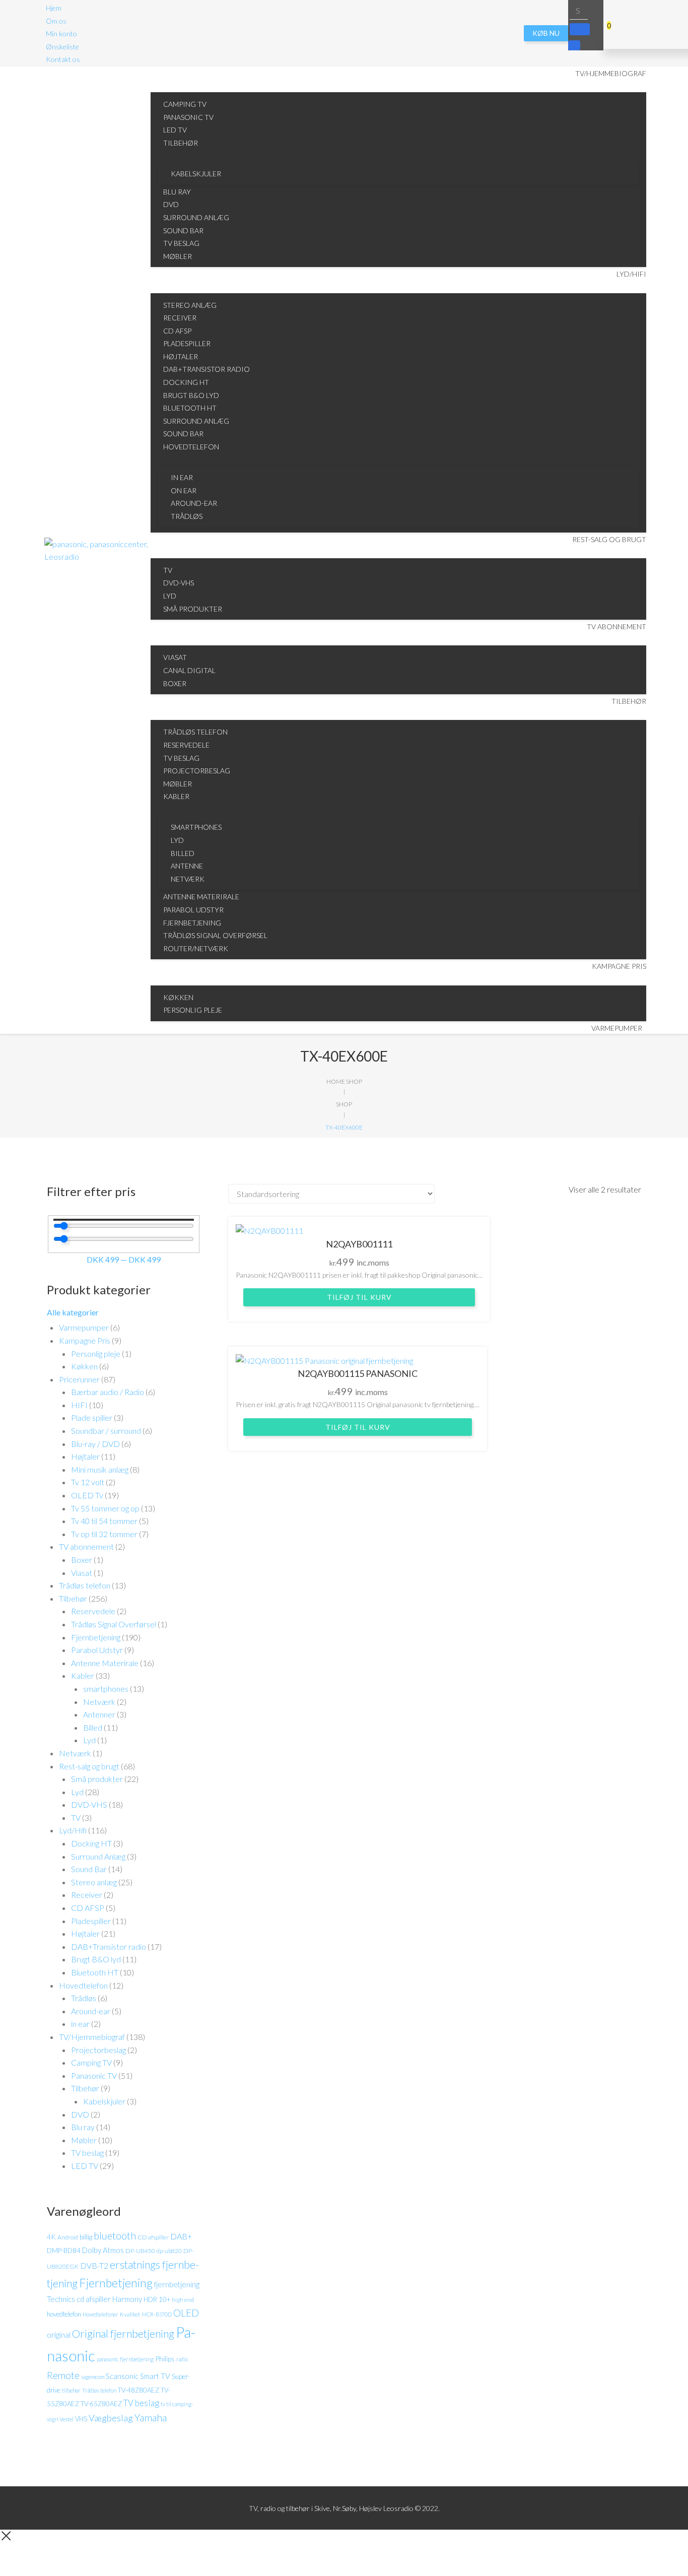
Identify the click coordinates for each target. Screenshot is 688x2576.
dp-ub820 (169, 2251)
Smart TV (155, 2376)
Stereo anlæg (94, 1882)
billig (86, 2237)
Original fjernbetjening (123, 2334)
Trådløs (84, 1998)
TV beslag (87, 2153)
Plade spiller (92, 1417)
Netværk (99, 1702)
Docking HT (91, 1843)
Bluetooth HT (95, 1972)
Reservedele (93, 1611)
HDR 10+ (157, 2299)
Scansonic (122, 2376)
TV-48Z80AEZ (139, 2390)
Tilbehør (73, 1598)
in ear (80, 2024)
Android (68, 2237)
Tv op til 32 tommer (104, 1534)
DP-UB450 (140, 2251)
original (59, 2335)
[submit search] (580, 29)
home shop (344, 1081)
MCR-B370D (157, 2314)
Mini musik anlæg (100, 1469)
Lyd (89, 1740)
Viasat (82, 1573)
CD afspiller (153, 2237)
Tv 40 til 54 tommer (104, 1521)
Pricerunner (79, 1379)
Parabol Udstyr (97, 1650)
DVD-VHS (89, 1804)
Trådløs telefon (85, 1585)
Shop (344, 1104)
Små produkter (97, 1779)
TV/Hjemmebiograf (92, 2037)
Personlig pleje (96, 1353)
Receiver (87, 1895)
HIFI (79, 1405)
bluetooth (115, 2236)
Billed (93, 1727)
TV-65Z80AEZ (101, 2404)
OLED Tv (87, 1495)
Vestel (66, 2419)
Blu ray (83, 2127)
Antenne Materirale (105, 1663)
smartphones (106, 1689)
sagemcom (93, 2377)
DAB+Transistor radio (109, 1946)
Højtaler (85, 1456)
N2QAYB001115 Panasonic (358, 1373)
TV (76, 1818)
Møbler (84, 2140)
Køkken (84, 1366)
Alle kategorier (73, 1312)
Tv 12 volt (88, 1482)
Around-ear (91, 2011)
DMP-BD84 (64, 2251)
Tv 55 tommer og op (105, 1508)
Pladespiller (91, 1921)
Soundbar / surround (106, 1431)
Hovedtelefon (83, 1985)
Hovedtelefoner (100, 2314)
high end (183, 2300)
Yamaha (151, 2417)
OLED (186, 2313)
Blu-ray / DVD (95, 1444)
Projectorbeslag (98, 2050)
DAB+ (181, 2236)
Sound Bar (89, 1869)
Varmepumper (84, 1327)
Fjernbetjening (96, 1637)
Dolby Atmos (103, 2250)
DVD (80, 2114)
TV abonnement (86, 1546)
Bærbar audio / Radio (108, 1392)
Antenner (99, 1714)
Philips (165, 2359)
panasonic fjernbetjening (125, 2359)
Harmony (127, 2299)
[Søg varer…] (579, 10)
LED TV (85, 2166)
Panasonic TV (94, 2075)
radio (182, 2359)
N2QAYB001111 (359, 1244)
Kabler (83, 1675)
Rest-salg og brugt (89, 1766)
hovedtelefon (64, 2314)
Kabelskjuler (104, 2101)
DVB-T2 (94, 2266)
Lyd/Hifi (73, 1830)
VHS (81, 2419)
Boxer (82, 1560)
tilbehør (71, 2390)
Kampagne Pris (85, 1340)
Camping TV (91, 2062)
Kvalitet (130, 2314)
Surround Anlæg (98, 1856)
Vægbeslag (111, 2418)
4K (51, 2237)
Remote (63, 2375)
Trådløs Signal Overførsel (114, 1624)
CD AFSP (88, 1908)
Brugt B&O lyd (96, 1959)
